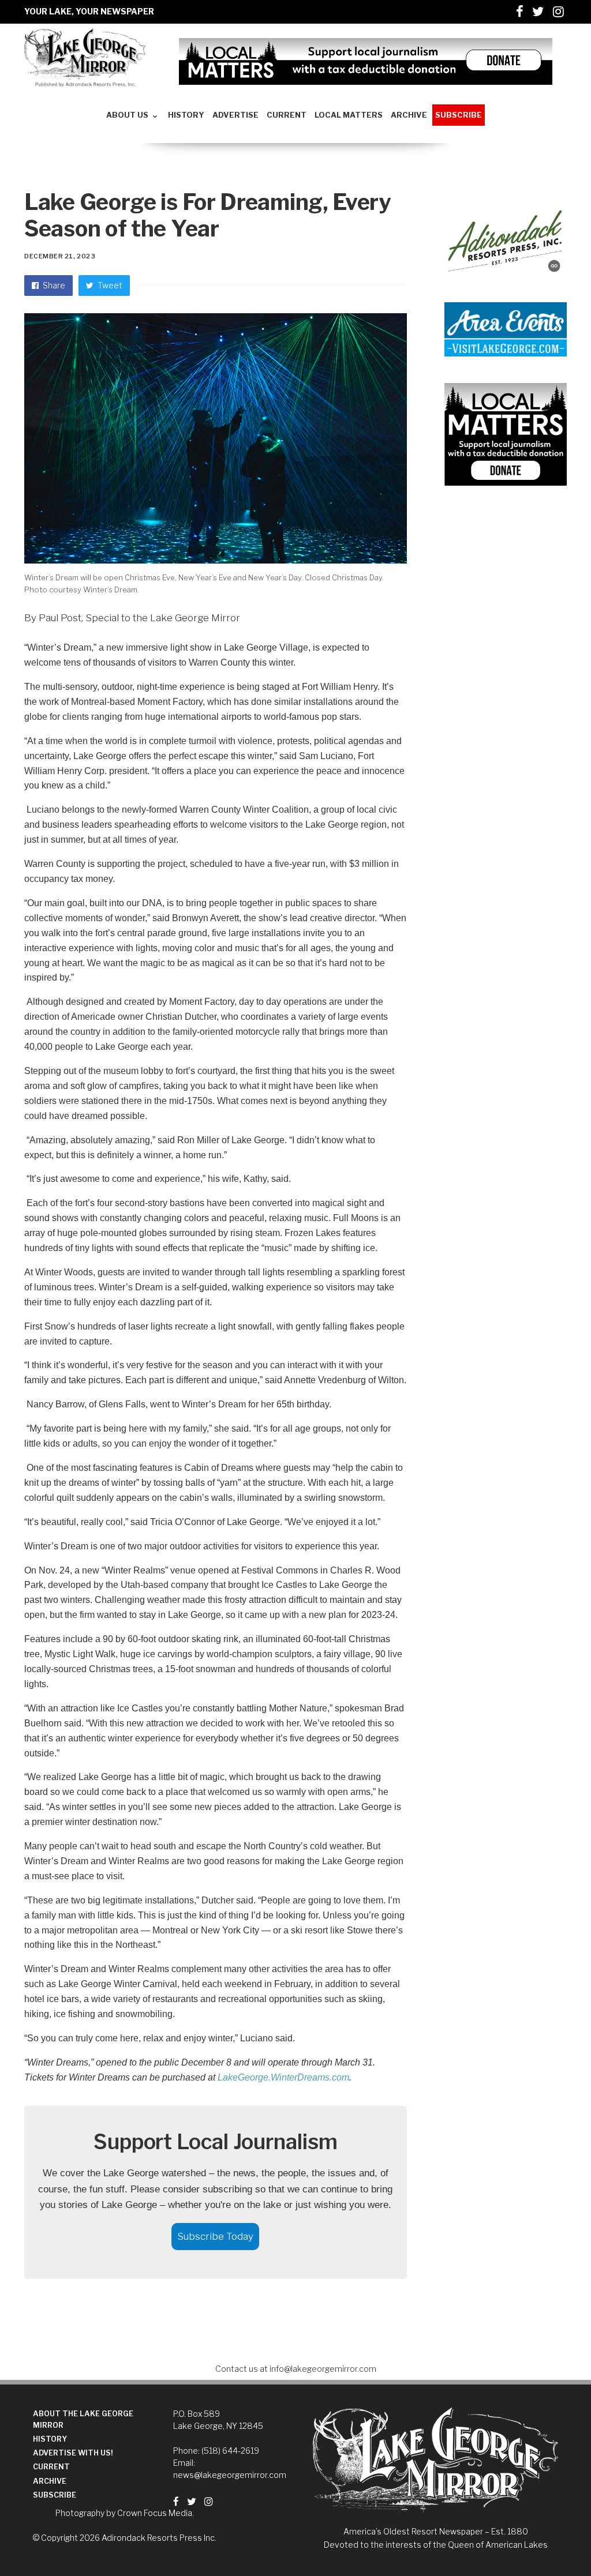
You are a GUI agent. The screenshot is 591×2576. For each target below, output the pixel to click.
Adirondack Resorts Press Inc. (159, 2538)
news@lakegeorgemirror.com (230, 2475)
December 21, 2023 (60, 256)
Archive (50, 2481)
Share (53, 285)
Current (51, 2467)
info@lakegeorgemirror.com (323, 2369)
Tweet (109, 285)
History (50, 2439)
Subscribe (55, 2495)
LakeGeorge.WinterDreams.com (283, 2077)
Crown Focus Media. (156, 2513)
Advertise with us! (73, 2453)
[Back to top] (554, 2542)
